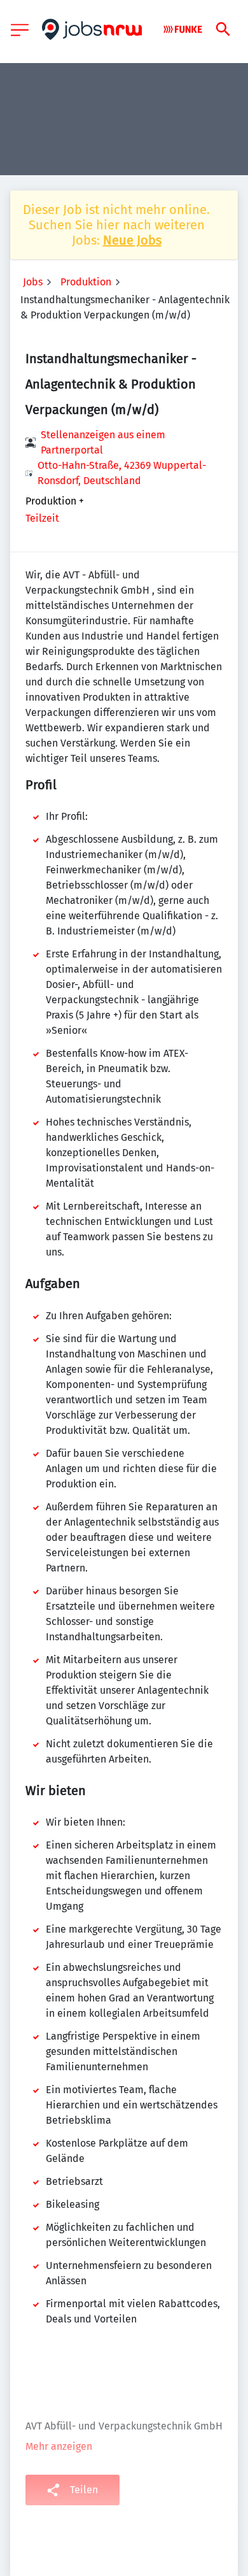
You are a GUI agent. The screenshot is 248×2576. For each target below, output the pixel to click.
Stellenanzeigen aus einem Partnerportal (103, 442)
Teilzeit (42, 518)
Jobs (33, 282)
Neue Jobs (132, 240)
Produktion (86, 282)
